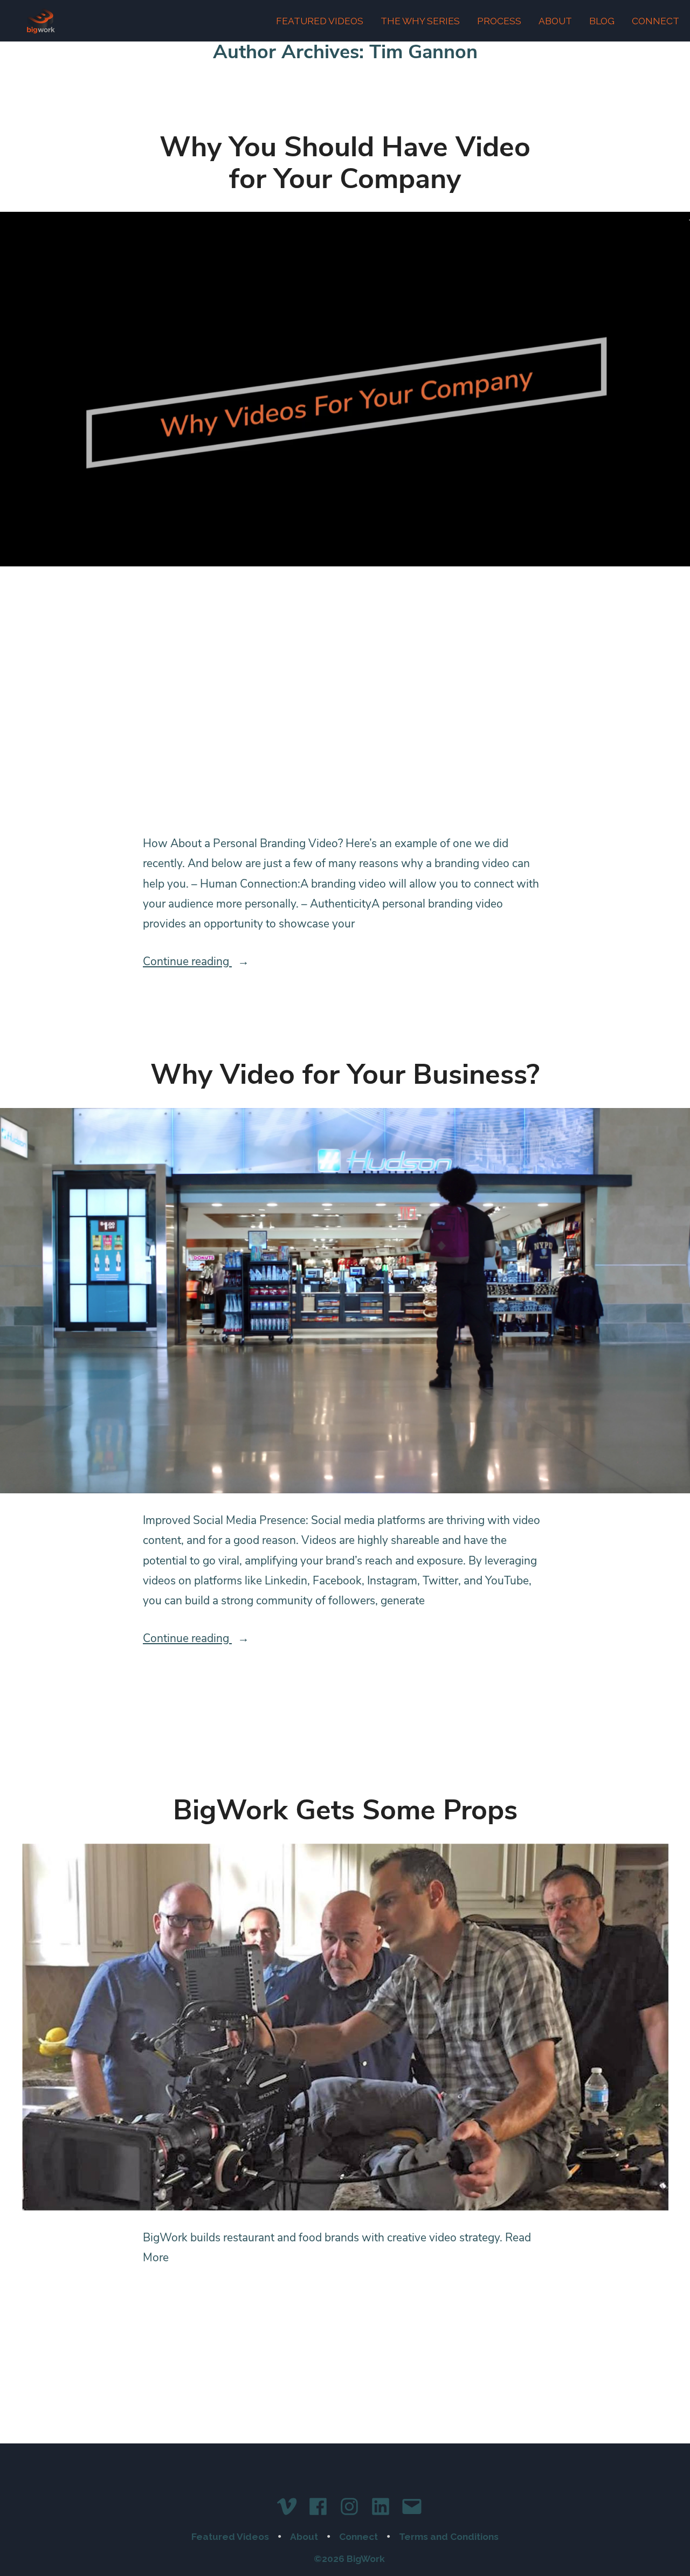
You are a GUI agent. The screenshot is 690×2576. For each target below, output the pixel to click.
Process (499, 21)
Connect (655, 21)
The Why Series (420, 21)
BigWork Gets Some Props (345, 1810)
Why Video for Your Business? (345, 1074)
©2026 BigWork (349, 2559)
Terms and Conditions (449, 2537)
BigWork (41, 21)
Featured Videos (320, 21)
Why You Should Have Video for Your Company (345, 163)
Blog (602, 21)
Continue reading (210, 962)
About (555, 21)
